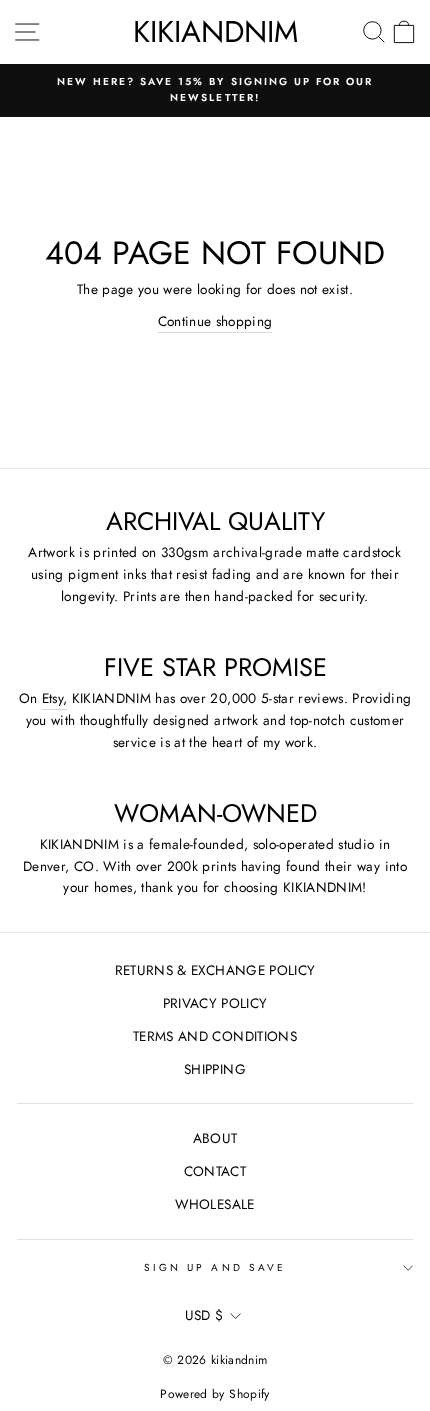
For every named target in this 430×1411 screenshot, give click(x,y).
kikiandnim (215, 31)
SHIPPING (215, 1069)
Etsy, (55, 698)
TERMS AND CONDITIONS (215, 1036)
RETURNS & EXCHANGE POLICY (215, 970)
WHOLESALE (214, 1204)
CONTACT (215, 1171)
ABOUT (215, 1138)
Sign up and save (215, 1267)
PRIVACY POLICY (215, 1003)
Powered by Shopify (214, 1394)
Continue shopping (215, 321)
